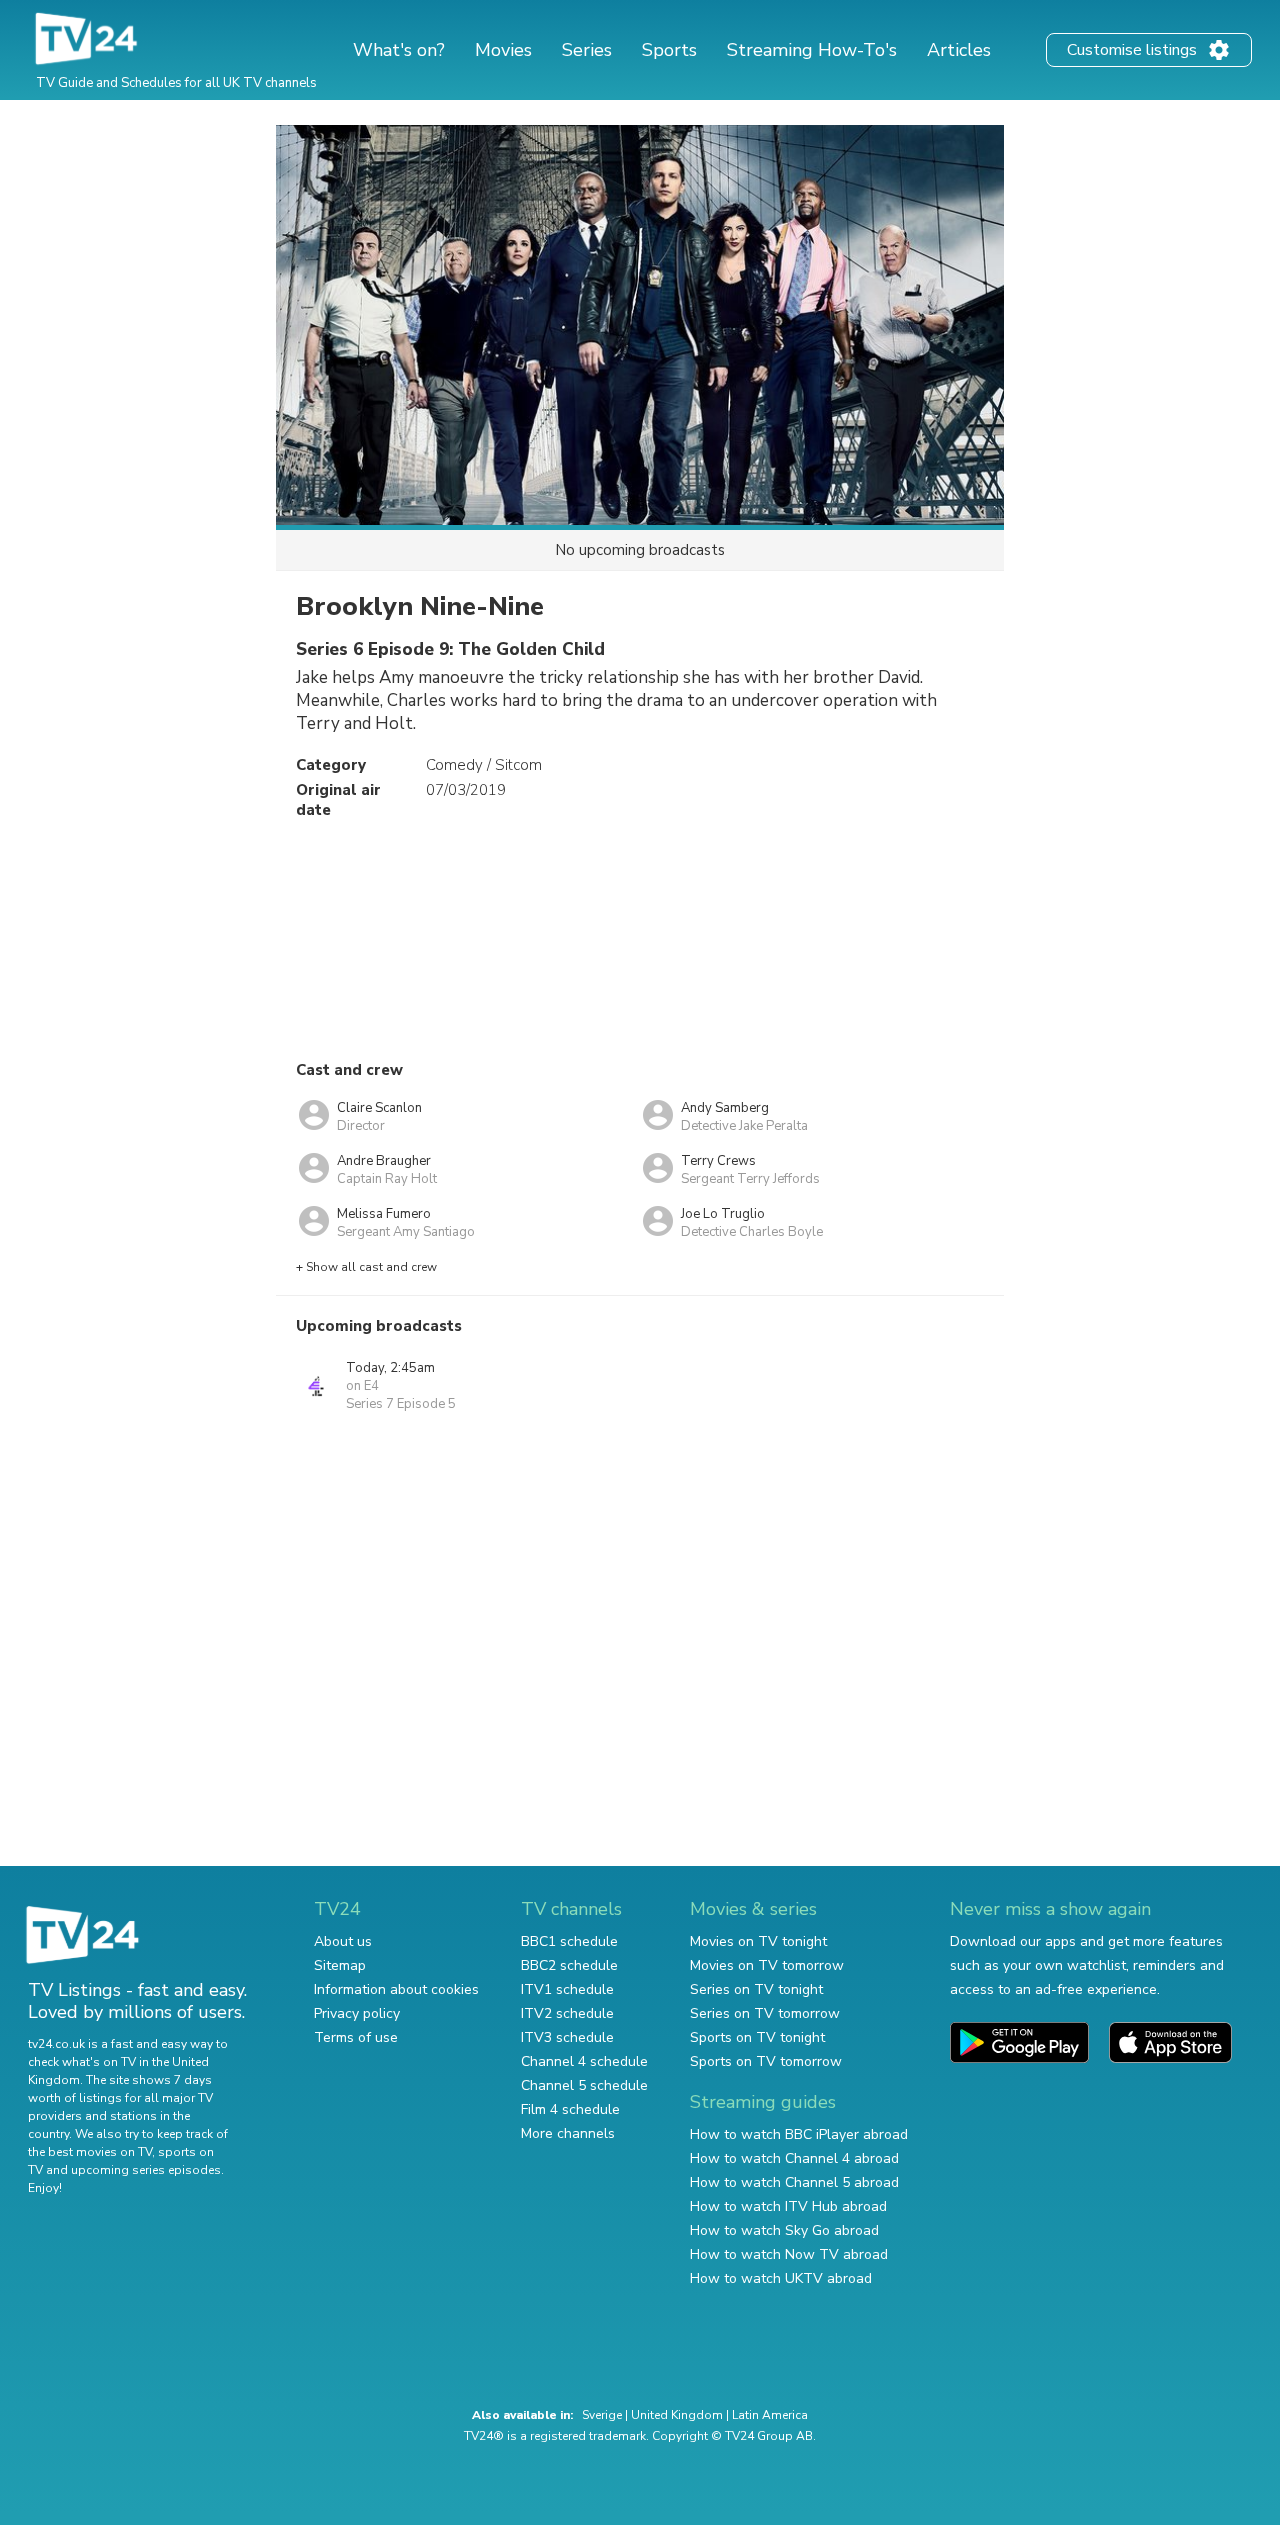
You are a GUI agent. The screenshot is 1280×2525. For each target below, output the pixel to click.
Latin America (770, 2415)
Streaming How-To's (812, 50)
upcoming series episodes (146, 2170)
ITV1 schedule (567, 1989)
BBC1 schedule (569, 1941)
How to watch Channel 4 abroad (794, 2158)
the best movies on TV (90, 2152)
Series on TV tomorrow (765, 2013)
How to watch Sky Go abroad (784, 2230)
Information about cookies (396, 1989)
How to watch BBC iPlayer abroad (799, 2134)
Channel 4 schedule (584, 2061)
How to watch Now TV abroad (789, 2254)
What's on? (399, 50)
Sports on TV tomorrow (766, 2061)
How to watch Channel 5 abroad (794, 2182)
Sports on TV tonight (757, 2037)
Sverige (602, 2415)
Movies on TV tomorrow (767, 1965)
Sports (669, 50)
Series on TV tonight (756, 1989)
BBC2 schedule (569, 1965)
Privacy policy (357, 2013)
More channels (568, 2133)
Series (587, 50)
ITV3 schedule (567, 2037)
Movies (503, 50)
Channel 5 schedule (584, 2085)
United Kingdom (677, 2415)
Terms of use (356, 2037)
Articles (959, 50)
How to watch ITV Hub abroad (788, 2206)
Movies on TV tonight (758, 1941)
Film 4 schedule (570, 2109)
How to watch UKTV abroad (781, 2278)
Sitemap (340, 1965)
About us (343, 1941)
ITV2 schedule (567, 2013)
